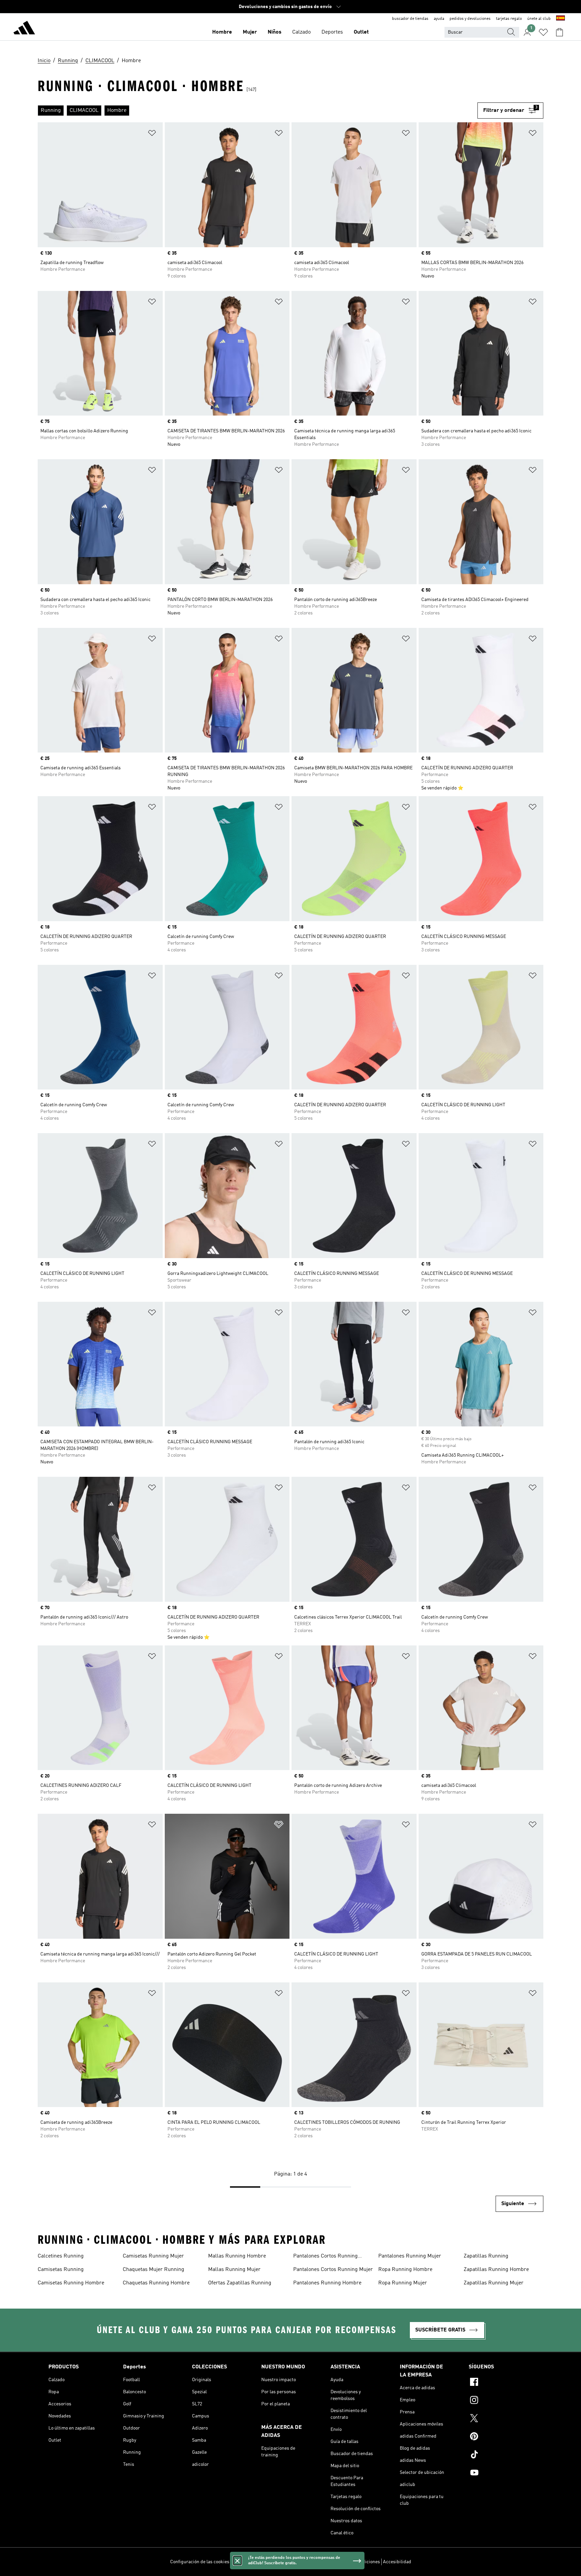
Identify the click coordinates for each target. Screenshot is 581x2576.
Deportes (332, 32)
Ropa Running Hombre (405, 2270)
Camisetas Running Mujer (153, 2256)
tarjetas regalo (509, 19)
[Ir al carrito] (559, 32)
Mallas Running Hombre (237, 2256)
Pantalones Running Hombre (327, 2283)
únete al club (539, 19)
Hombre (222, 32)
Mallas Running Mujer (234, 2270)
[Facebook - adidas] (501, 2383)
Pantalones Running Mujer (410, 2256)
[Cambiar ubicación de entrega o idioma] (560, 19)
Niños (275, 32)
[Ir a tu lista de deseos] (543, 32)
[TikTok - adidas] (501, 2455)
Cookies (277, 2562)
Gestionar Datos (249, 2562)
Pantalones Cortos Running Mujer (333, 2270)
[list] (258, 111)
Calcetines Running (61, 2256)
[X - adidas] (501, 2419)
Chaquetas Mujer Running (153, 2270)
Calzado (301, 32)
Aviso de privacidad (308, 2562)
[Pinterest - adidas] (501, 2437)
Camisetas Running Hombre (71, 2283)
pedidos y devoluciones (470, 19)
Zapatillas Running (486, 2256)
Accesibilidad (397, 2562)
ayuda (439, 19)
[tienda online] (24, 29)
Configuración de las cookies (200, 2562)
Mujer (250, 32)
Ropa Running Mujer (403, 2283)
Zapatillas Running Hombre (496, 2270)
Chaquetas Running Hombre (156, 2283)
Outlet (361, 32)
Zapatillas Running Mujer (494, 2283)
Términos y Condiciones (355, 2562)
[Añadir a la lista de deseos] (152, 134)
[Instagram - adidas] (501, 2401)
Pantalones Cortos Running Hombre (325, 2257)
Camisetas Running (61, 2270)
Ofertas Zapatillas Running (240, 2283)
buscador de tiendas (410, 19)
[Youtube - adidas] (501, 2474)
